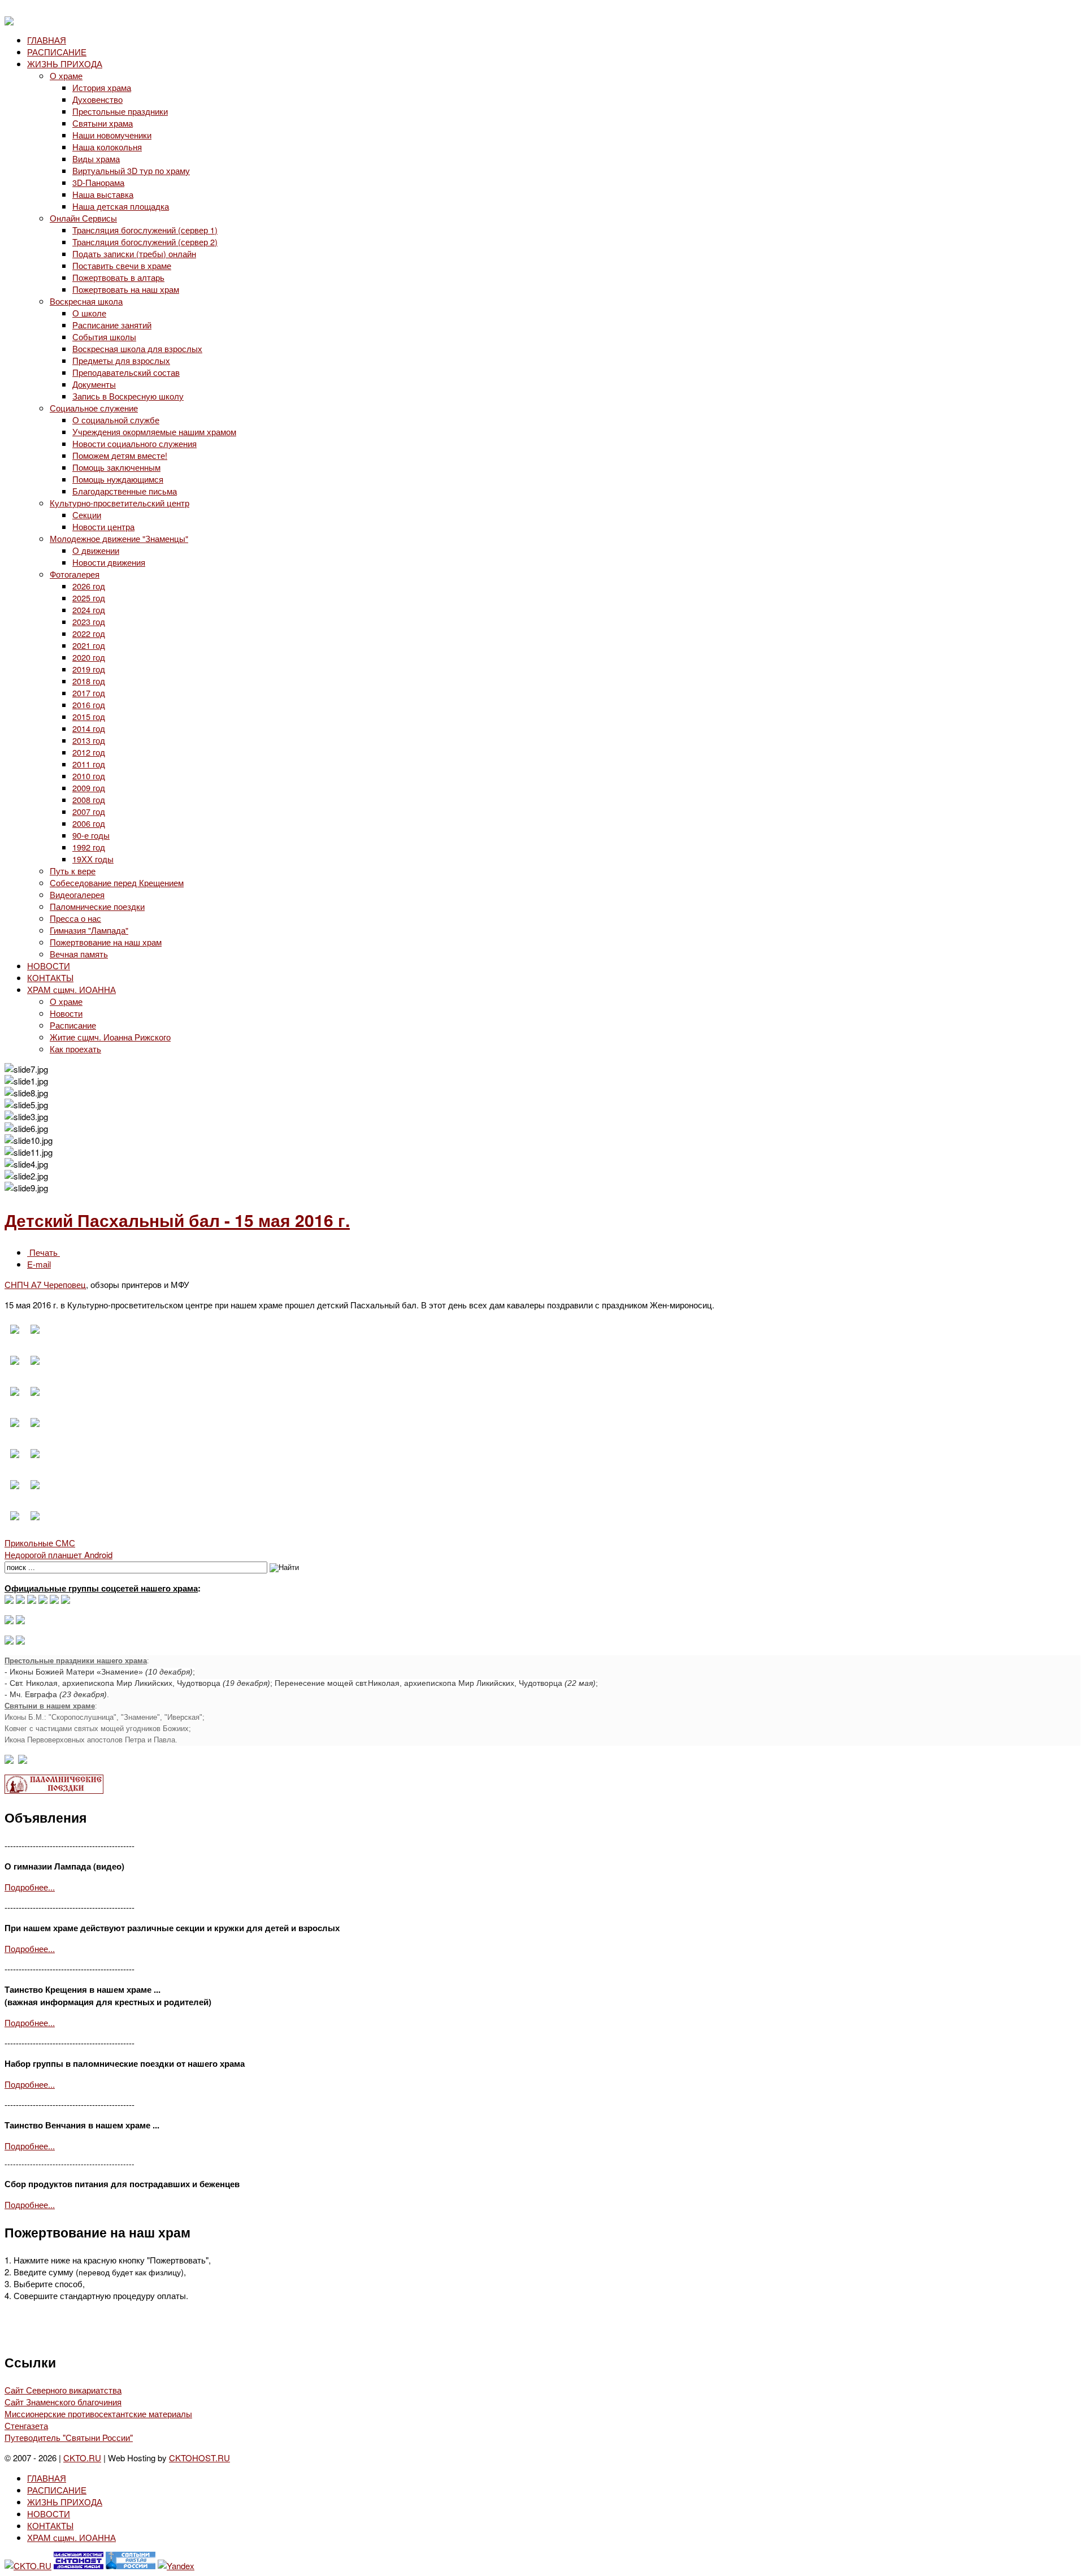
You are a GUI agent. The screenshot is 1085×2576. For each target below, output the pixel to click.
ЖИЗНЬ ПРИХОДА (65, 64)
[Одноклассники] (32, 1600)
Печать (44, 1252)
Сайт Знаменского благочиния (63, 2402)
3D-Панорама (98, 182)
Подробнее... (30, 1887)
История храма (102, 87)
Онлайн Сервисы (83, 218)
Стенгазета (26, 2425)
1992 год (89, 847)
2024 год (89, 610)
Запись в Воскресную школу (128, 396)
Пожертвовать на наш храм (126, 289)
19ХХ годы (93, 859)
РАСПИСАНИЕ (57, 52)
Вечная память (79, 954)
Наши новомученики (112, 135)
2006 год (89, 823)
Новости (66, 1013)
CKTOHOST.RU (199, 2458)
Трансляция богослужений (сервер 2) (145, 242)
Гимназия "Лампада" (89, 930)
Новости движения (109, 562)
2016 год (89, 704)
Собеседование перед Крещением (117, 882)
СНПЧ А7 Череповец (45, 1284)
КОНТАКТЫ (50, 977)
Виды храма (96, 159)
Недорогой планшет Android (58, 1554)
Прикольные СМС (40, 1543)
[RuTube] (43, 1600)
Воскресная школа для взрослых (137, 348)
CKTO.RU (82, 2458)
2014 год (89, 728)
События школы (104, 337)
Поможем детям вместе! (120, 455)
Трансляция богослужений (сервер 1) (145, 230)
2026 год (89, 586)
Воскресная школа (86, 301)
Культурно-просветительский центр (120, 503)
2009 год (89, 788)
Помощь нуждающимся (118, 479)
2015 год (89, 716)
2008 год (89, 799)
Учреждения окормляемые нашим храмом (154, 431)
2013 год (89, 740)
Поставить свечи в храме (122, 265)
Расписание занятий (112, 325)
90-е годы (91, 835)
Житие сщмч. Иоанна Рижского (110, 1037)
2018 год (89, 681)
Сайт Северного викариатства (63, 2390)
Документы (94, 384)
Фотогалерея (75, 574)
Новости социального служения (134, 443)
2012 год (89, 752)
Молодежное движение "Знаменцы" (119, 538)
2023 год (89, 621)
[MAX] (9, 1600)
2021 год (89, 645)
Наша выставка (103, 194)
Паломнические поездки (97, 906)
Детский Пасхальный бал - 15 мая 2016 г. (177, 1220)
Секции (87, 515)
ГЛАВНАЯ (47, 40)
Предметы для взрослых (121, 360)
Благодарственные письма (125, 491)
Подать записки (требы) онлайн (134, 253)
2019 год (89, 669)
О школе (89, 313)
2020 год (89, 657)
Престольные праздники (120, 111)
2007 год (89, 811)
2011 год (89, 764)
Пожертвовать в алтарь (118, 277)
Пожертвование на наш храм (106, 942)
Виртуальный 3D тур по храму (131, 170)
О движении (96, 550)
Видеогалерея (77, 894)
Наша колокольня (107, 147)
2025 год (89, 598)
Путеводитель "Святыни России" (69, 2437)
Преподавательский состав (126, 372)
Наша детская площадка (121, 206)
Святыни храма (103, 123)
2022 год (89, 633)
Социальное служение (94, 408)
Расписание (73, 1025)
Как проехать (75, 1049)
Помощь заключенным (116, 467)
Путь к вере (73, 871)
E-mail (39, 1264)
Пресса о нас (75, 918)
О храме (66, 75)
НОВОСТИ (49, 966)
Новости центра (103, 526)
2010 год (89, 776)
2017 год (89, 693)
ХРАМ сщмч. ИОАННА (71, 989)
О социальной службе (116, 420)
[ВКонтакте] (20, 1600)
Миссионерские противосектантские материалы (98, 2414)
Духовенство (97, 99)
